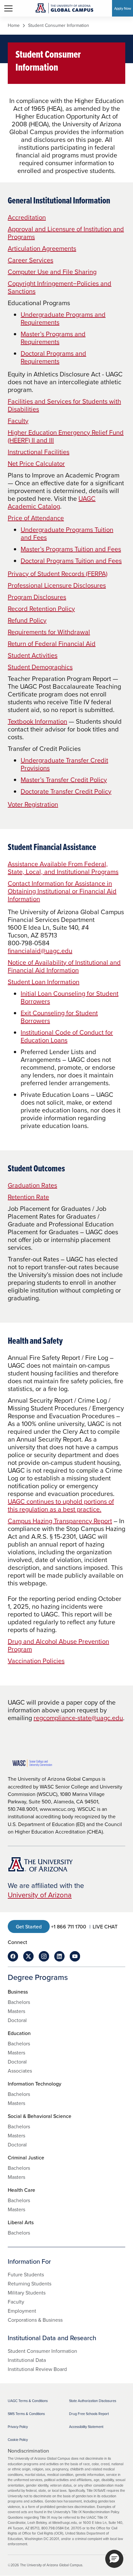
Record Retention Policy (41, 609)
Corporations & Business (35, 2320)
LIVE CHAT (105, 1926)
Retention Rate (28, 1197)
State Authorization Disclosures (93, 2401)
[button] (114, 2559)
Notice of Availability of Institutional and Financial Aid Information (64, 966)
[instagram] (44, 1956)
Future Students (26, 2274)
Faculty (18, 421)
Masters (16, 2011)
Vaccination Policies (36, 1661)
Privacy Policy (18, 2427)
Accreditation (27, 217)
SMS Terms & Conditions (26, 2414)
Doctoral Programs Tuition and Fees (71, 561)
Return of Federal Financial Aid (52, 644)
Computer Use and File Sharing (52, 272)
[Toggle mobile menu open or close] (8, 8)
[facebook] (13, 1956)
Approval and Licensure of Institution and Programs (66, 233)
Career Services (31, 260)
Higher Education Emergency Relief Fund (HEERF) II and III (66, 436)
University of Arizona (40, 1895)
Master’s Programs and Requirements (53, 338)
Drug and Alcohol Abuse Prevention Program (58, 1645)
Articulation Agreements (42, 248)
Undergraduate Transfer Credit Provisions (64, 764)
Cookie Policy (18, 2440)
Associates (20, 2071)
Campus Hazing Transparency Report (60, 1521)
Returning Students (30, 2283)
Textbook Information (37, 721)
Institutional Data (27, 2360)
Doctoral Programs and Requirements (53, 357)
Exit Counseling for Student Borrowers (59, 1017)
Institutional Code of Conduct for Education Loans (67, 1036)
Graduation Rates (32, 1185)
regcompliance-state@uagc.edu (78, 1718)
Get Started (29, 1926)
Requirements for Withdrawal (49, 632)
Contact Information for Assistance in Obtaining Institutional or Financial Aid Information (62, 891)
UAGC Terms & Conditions (28, 2401)
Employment (22, 2311)
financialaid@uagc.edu (40, 951)
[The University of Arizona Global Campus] (64, 8)
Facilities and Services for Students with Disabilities (64, 405)
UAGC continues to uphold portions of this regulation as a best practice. (61, 1505)
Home (14, 26)
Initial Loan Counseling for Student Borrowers (70, 997)
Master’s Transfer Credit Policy (64, 780)
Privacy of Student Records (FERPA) (58, 574)
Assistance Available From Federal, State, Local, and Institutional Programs (63, 868)
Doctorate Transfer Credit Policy (66, 791)
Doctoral (17, 2020)
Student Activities (33, 655)
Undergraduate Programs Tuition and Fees (67, 533)
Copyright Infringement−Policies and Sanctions (60, 287)
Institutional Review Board (37, 2369)
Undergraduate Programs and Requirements (63, 318)
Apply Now (123, 8)
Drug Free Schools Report (89, 2414)
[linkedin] (59, 1956)
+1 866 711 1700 (69, 1926)
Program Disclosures (37, 597)
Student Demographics (40, 667)
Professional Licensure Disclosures (57, 585)
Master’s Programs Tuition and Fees (71, 549)
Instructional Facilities (39, 452)
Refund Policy (27, 620)
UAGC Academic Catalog (52, 502)
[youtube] (75, 1956)
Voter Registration (33, 804)
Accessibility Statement (86, 2427)
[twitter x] (28, 1956)
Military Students (27, 2293)
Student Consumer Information (42, 2351)
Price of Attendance (36, 518)
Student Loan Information (44, 982)
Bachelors (19, 2002)
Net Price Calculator (36, 463)
